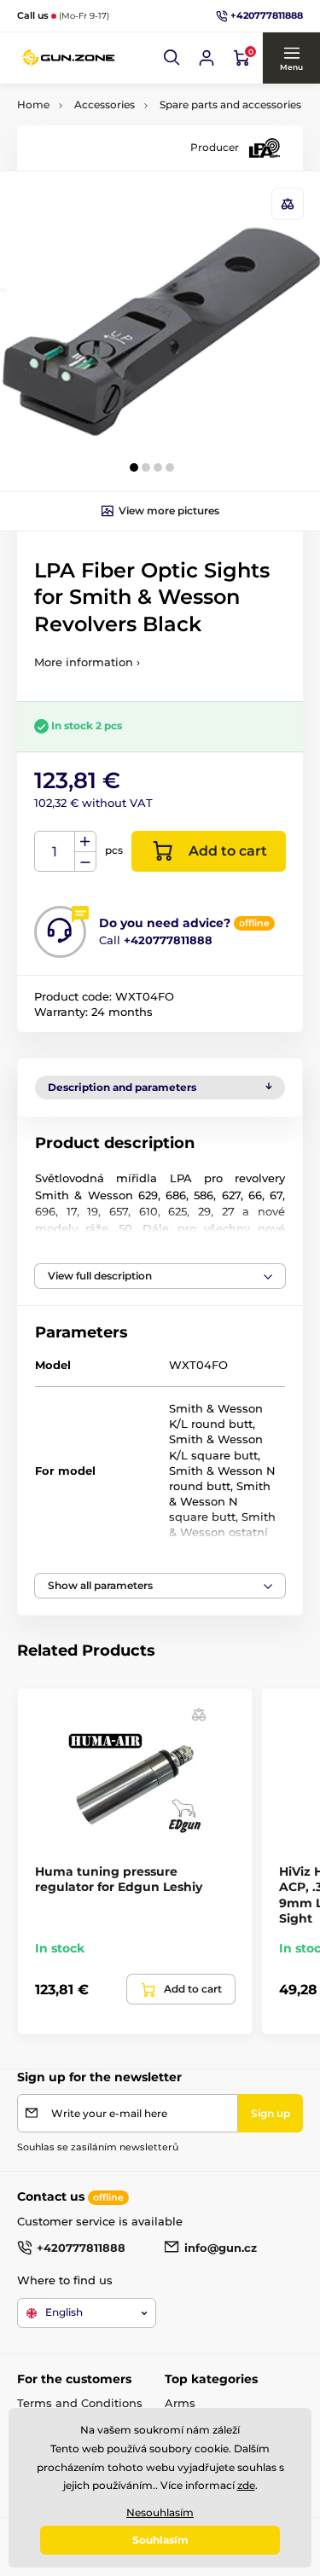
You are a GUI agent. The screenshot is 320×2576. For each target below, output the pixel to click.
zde (246, 2485)
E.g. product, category (118, 127)
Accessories (105, 104)
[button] (172, 58)
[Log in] (207, 58)
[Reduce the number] (85, 862)
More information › (87, 662)
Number (55, 852)
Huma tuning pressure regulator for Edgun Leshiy (119, 1879)
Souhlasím (160, 2540)
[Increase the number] (85, 842)
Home (33, 104)
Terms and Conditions (80, 2403)
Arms (180, 2403)
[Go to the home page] (68, 58)
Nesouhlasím (160, 2512)
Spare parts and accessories (230, 104)
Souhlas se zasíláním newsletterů (98, 2147)
